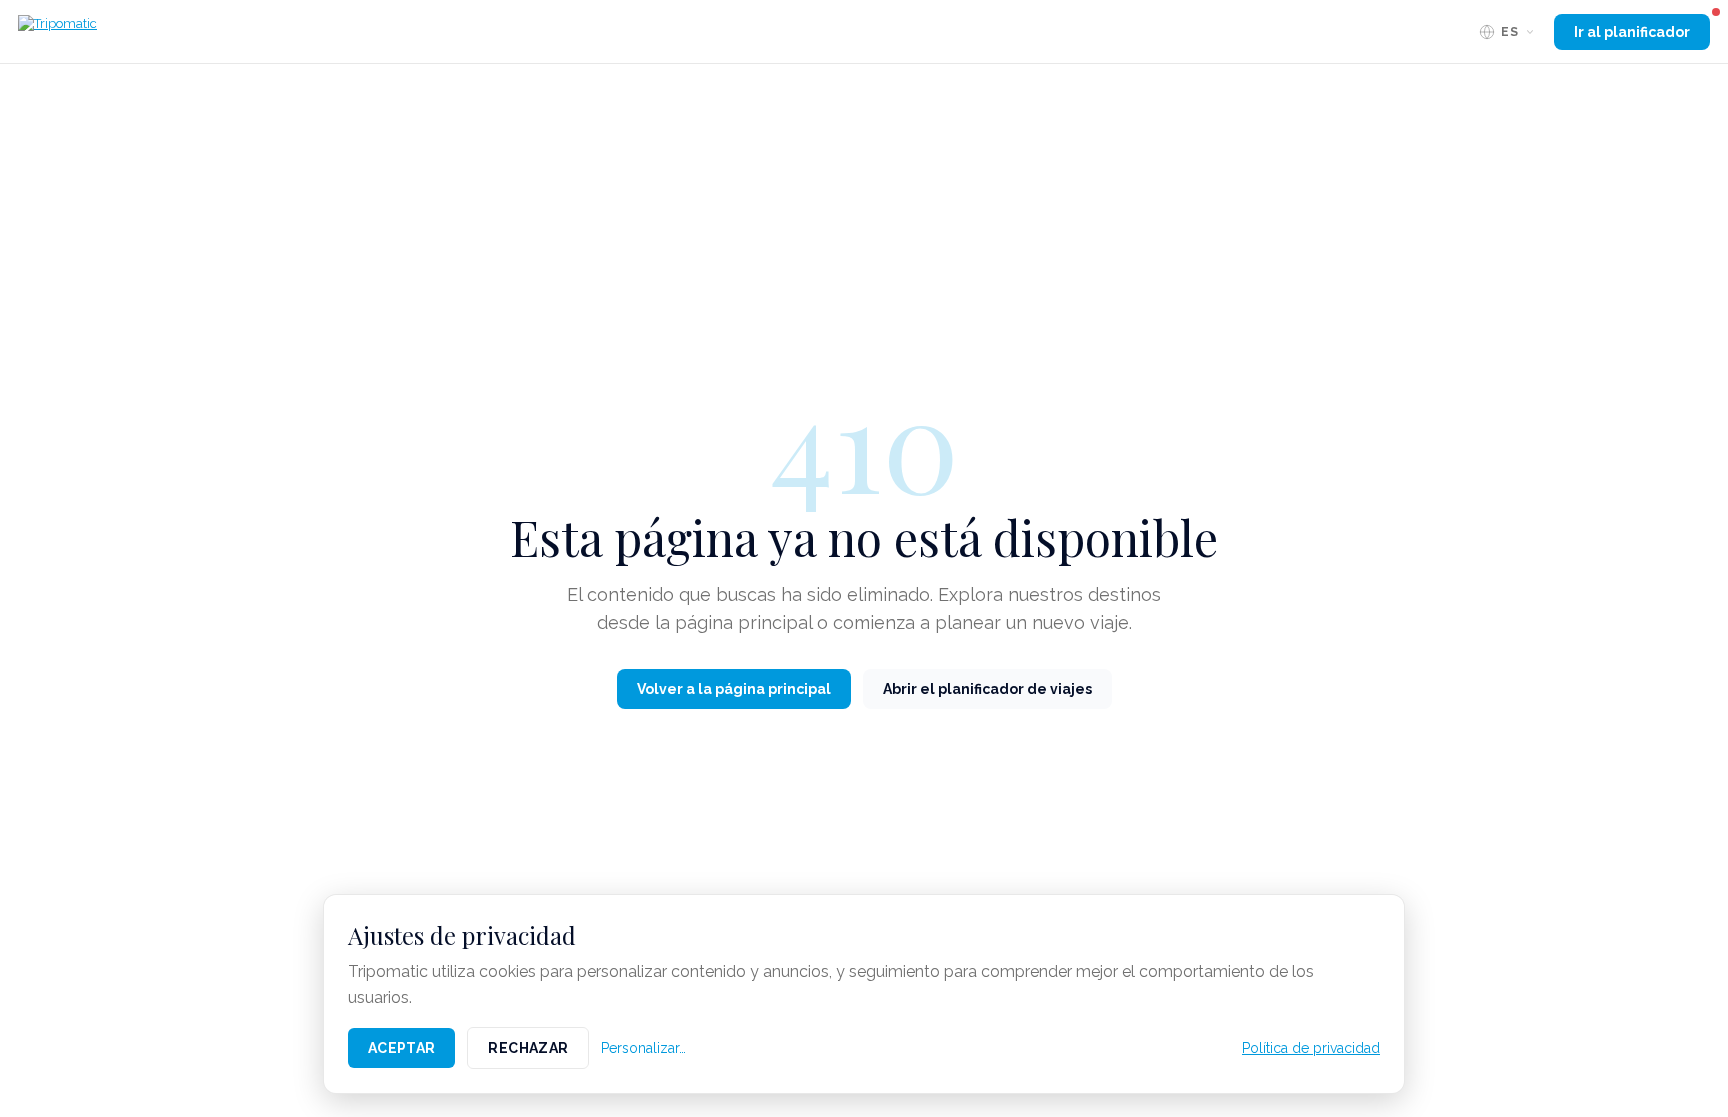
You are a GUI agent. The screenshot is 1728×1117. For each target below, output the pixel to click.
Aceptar (401, 1048)
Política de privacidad (1311, 1048)
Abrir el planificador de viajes (987, 689)
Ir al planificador (1632, 32)
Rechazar (528, 1048)
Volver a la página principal (734, 689)
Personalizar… (643, 1048)
